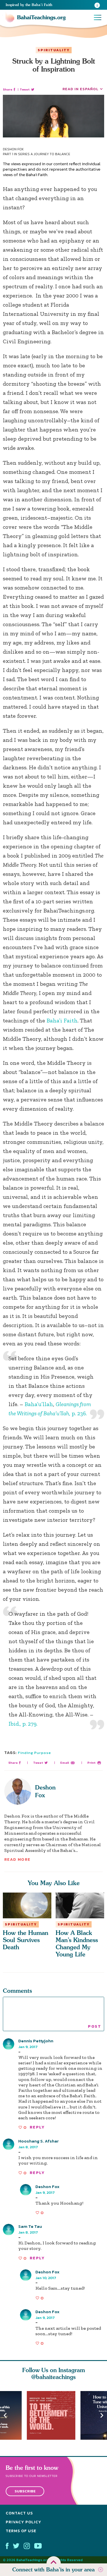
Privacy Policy (24, 2522)
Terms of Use (21, 2531)
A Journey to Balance (50, 154)
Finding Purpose (35, 1753)
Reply (37, 2127)
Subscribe (25, 2491)
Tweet (25, 89)
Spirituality (54, 50)
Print (91, 1763)
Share (8, 89)
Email (65, 1763)
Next (102, 2416)
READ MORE (17, 1859)
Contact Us (19, 2513)
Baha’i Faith (62, 1020)
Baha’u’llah (39, 1404)
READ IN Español (80, 89)
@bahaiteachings (53, 2377)
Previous (5, 2416)
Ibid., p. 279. (23, 1724)
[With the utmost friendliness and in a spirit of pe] (54, 2415)
